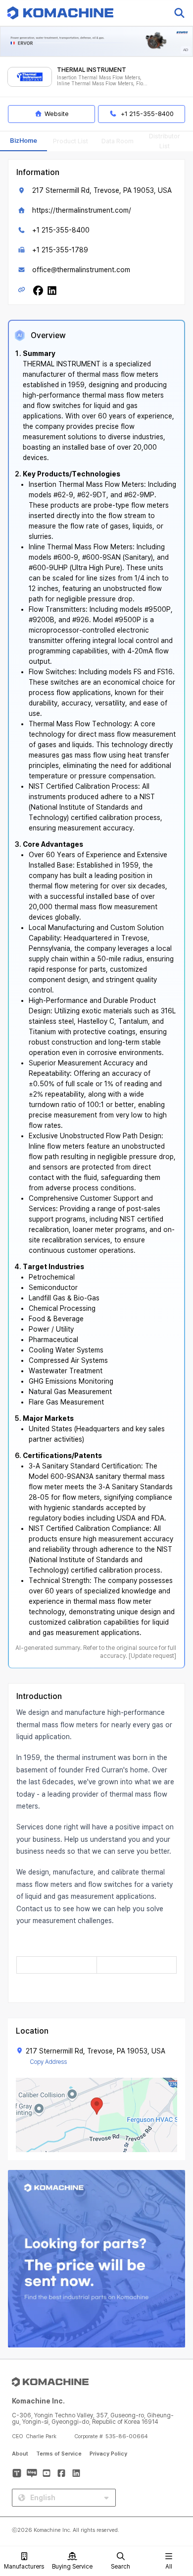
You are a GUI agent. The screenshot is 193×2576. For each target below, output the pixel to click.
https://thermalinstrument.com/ (82, 210)
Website (57, 114)
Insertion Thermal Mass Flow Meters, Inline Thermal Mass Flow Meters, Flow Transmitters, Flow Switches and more (102, 81)
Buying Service (72, 2567)
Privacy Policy (108, 2454)
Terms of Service (59, 2454)
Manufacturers (24, 2567)
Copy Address (48, 2062)
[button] (175, 2491)
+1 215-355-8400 (61, 230)
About (20, 2454)
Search (121, 2567)
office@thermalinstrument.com (81, 270)
